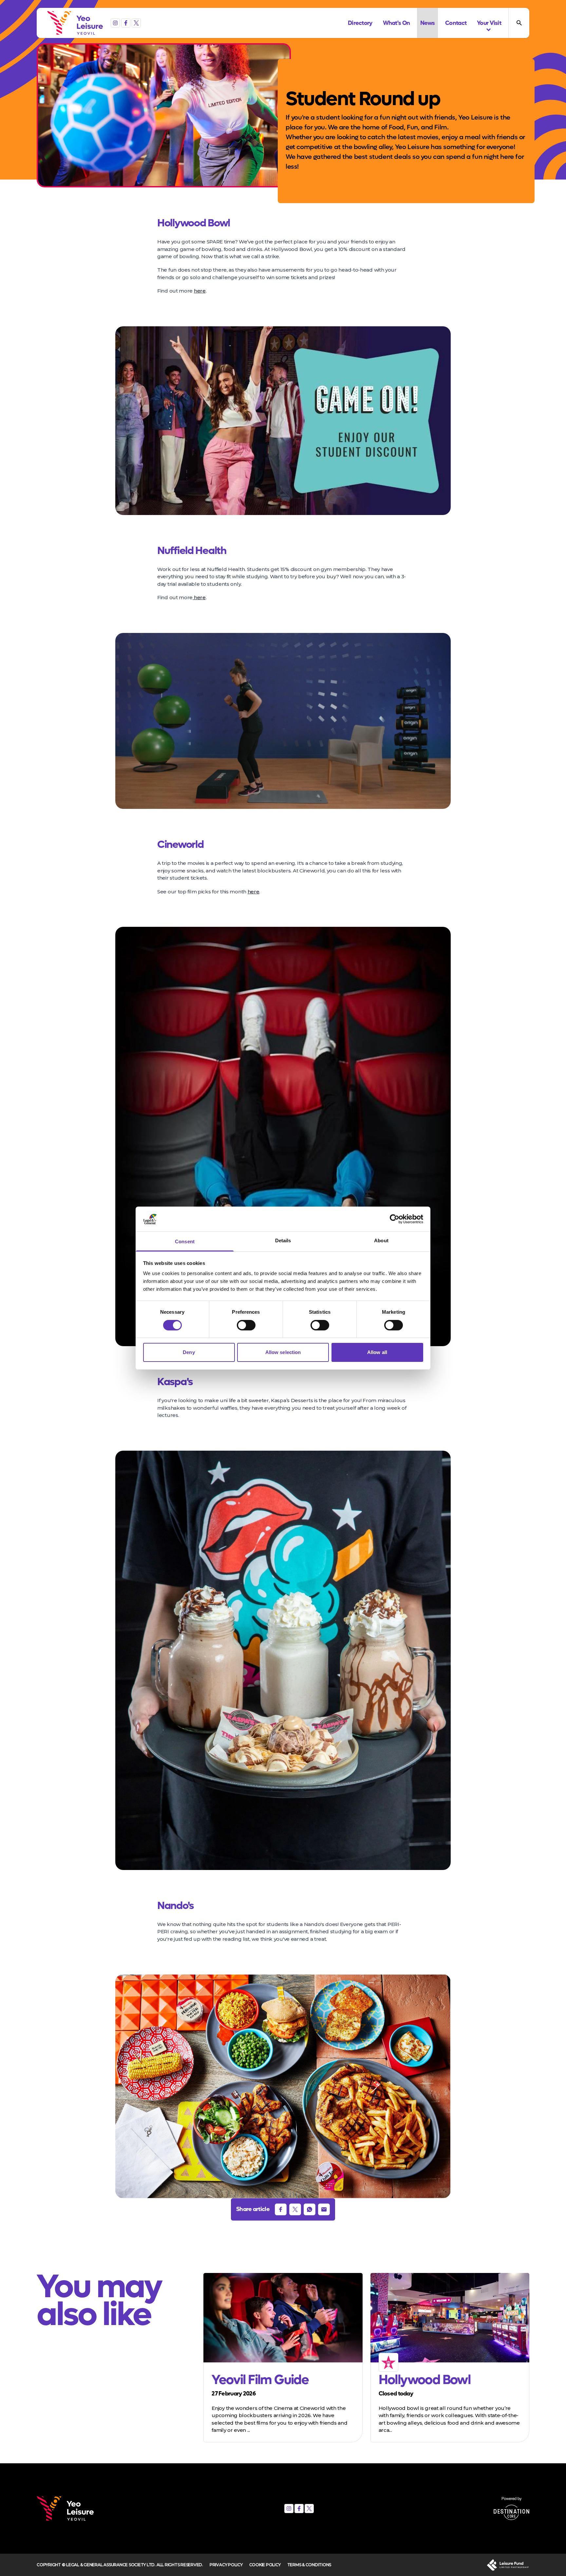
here (200, 291)
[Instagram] (115, 23)
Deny (189, 1352)
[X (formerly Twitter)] (136, 23)
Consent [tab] (185, 1241)
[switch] (246, 1325)
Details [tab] (283, 1240)
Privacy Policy (226, 2565)
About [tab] (381, 1240)
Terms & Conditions (309, 2565)
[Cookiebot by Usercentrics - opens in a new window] (395, 1219)
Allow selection (283, 1352)
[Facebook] (126, 23)
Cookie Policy (265, 2565)
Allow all (377, 1352)
